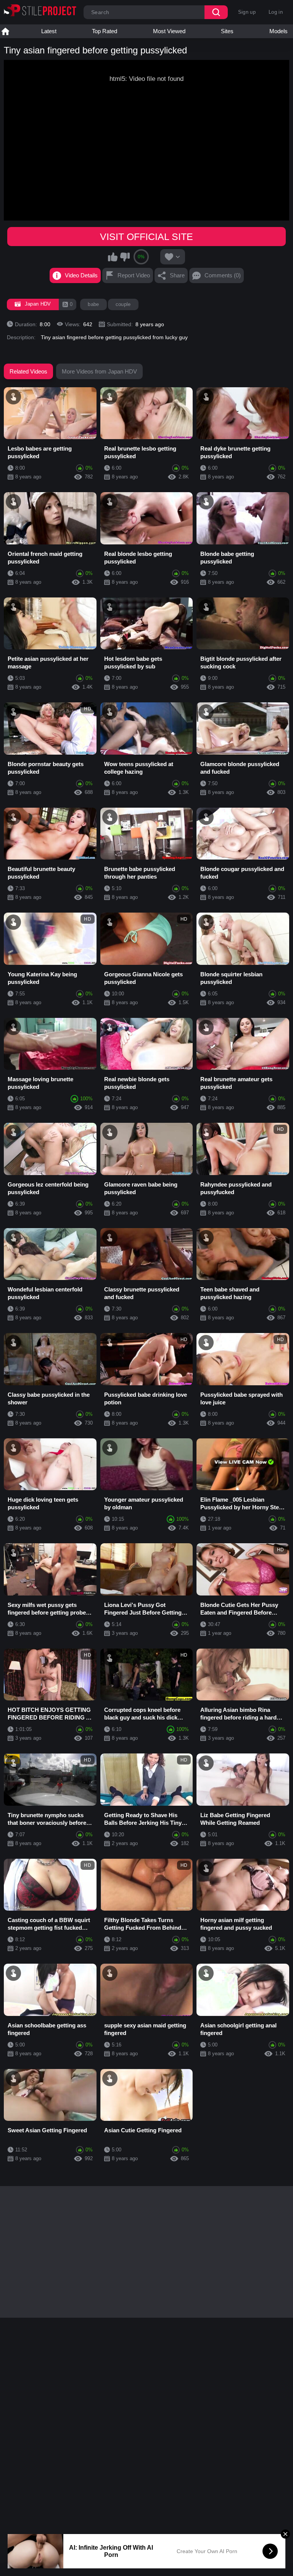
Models (279, 31)
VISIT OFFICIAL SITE (146, 237)
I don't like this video (125, 257)
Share (177, 275)
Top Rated (105, 31)
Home (5, 31)
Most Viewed (169, 31)
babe (93, 304)
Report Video (134, 275)
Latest (49, 31)
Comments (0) (223, 275)
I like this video (113, 257)
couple (123, 304)
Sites (227, 31)
